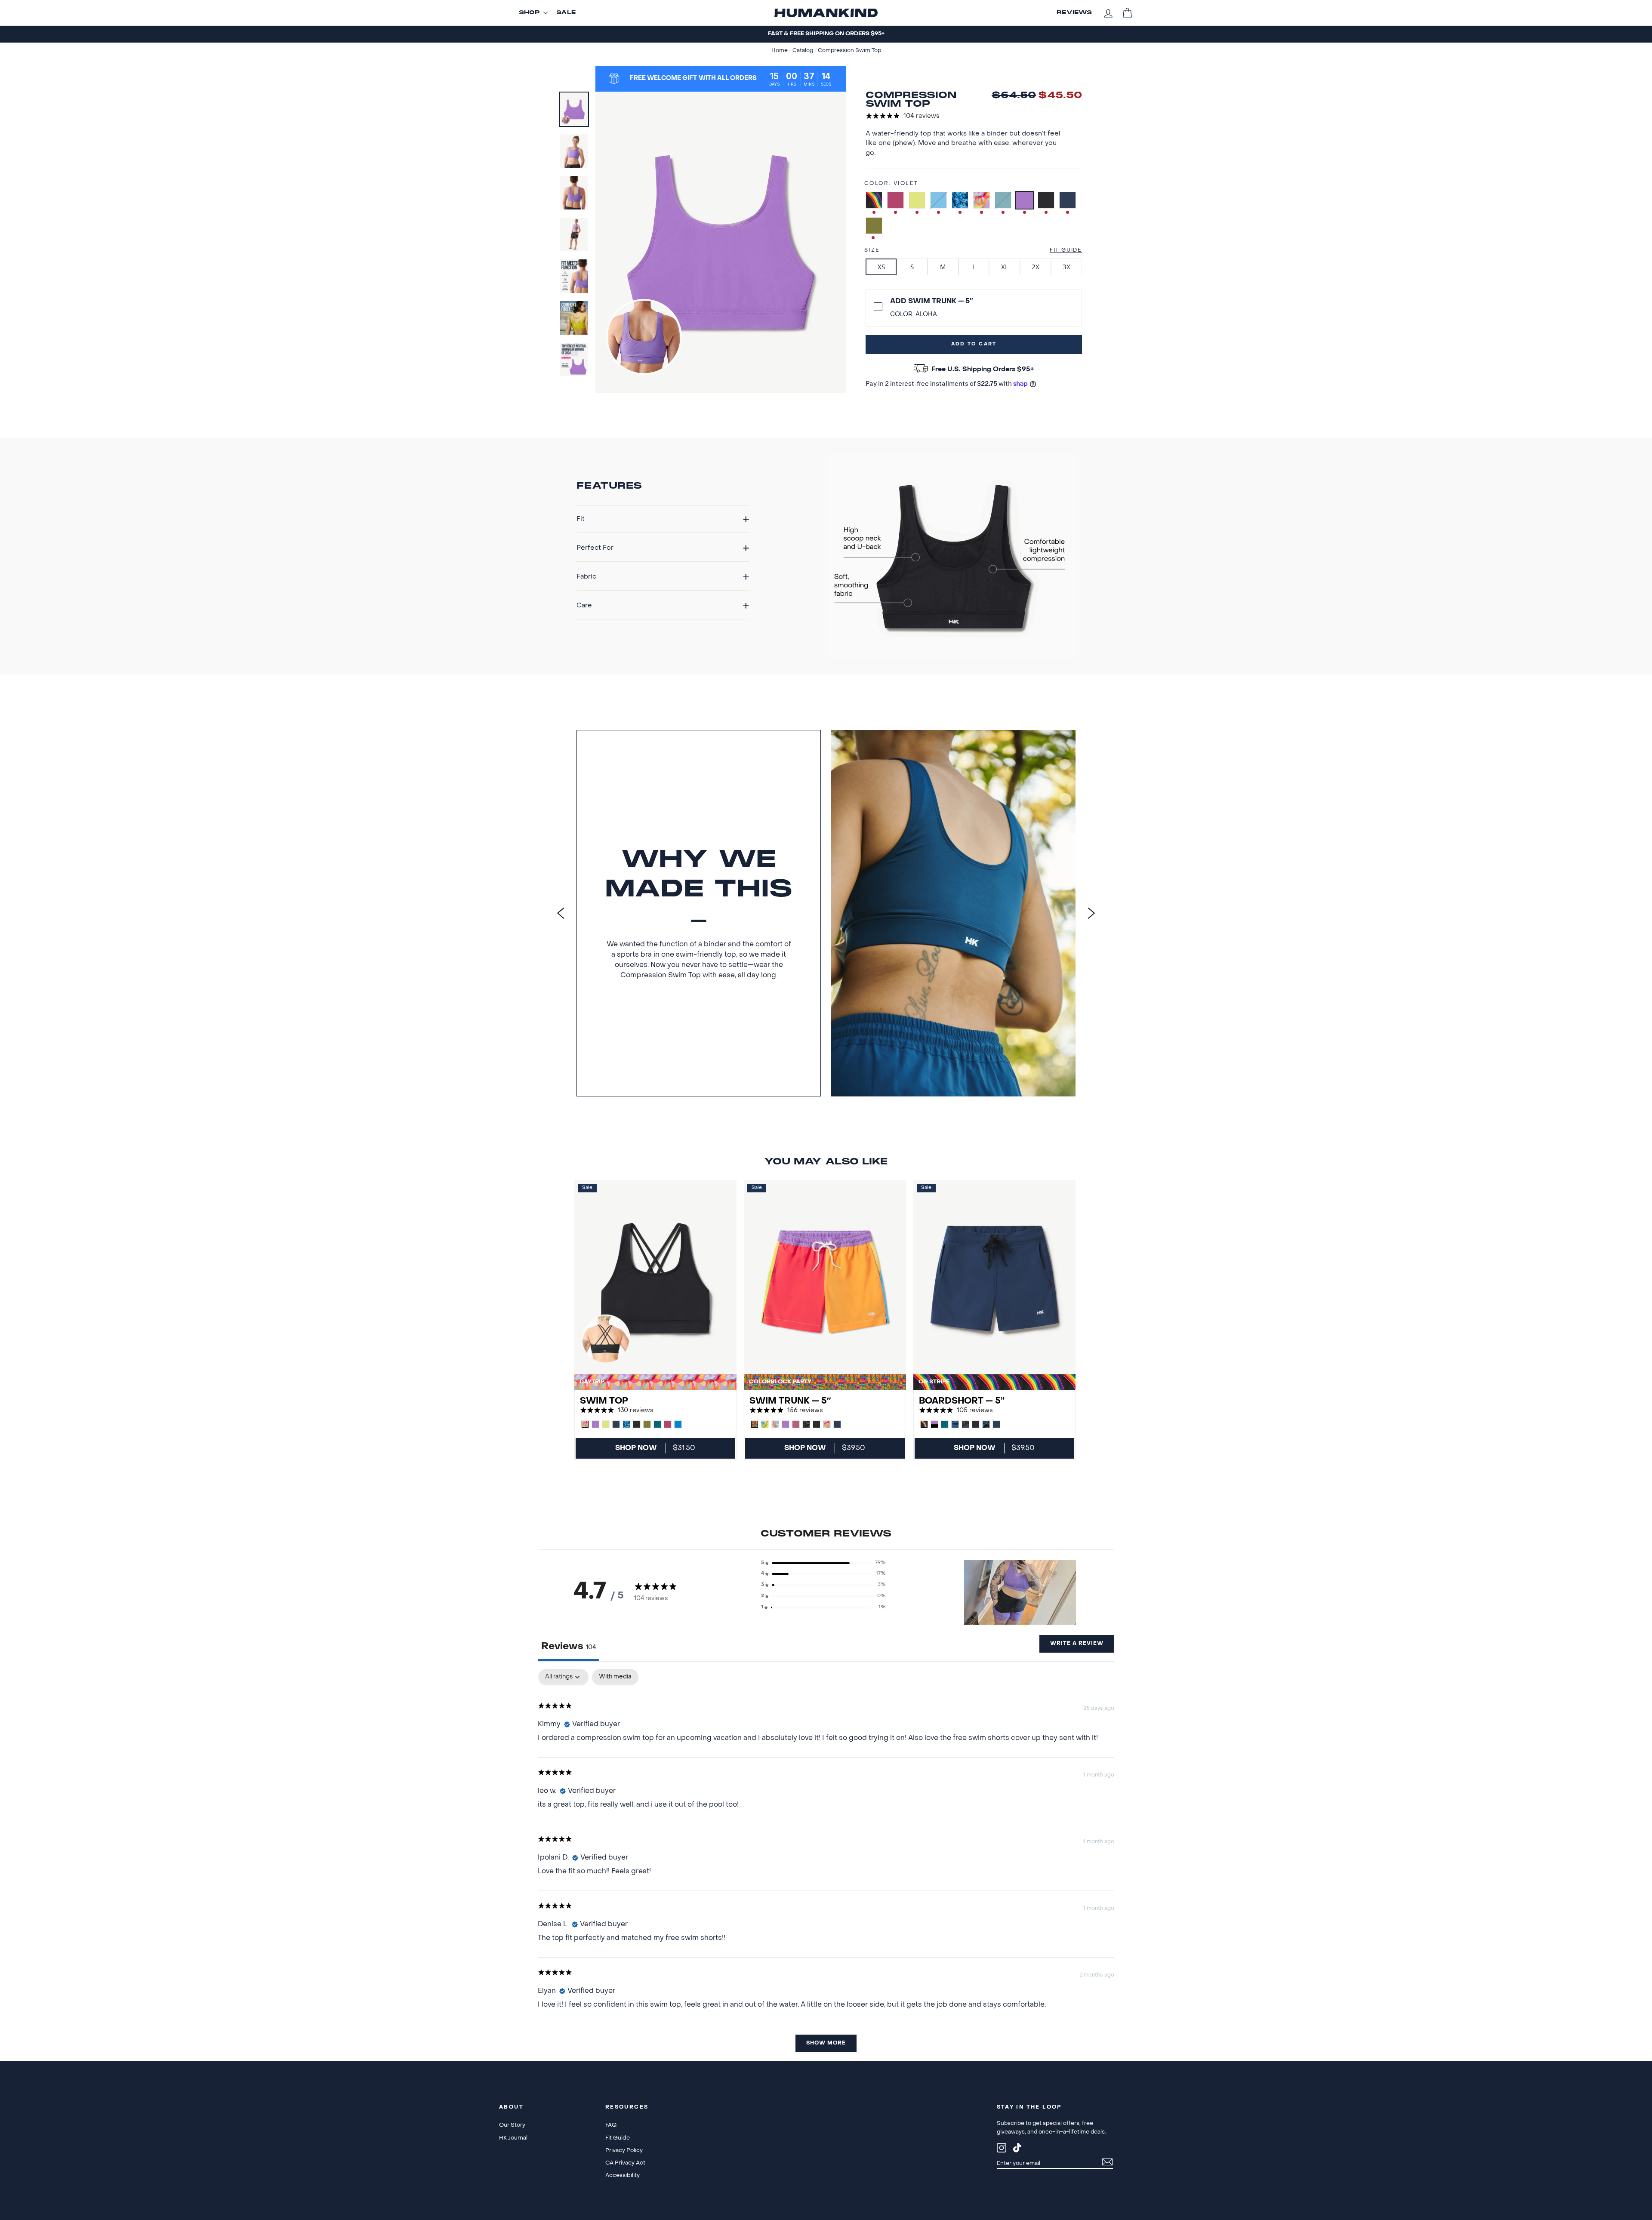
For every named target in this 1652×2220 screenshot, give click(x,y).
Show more (826, 2043)
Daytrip (982, 200)
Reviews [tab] (569, 1647)
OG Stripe (874, 200)
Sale (566, 13)
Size (872, 250)
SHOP (529, 13)
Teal (1003, 200)
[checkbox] (615, 1677)
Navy (1068, 200)
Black (1046, 200)
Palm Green (874, 226)
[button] (823, 1563)
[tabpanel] (826, 1865)
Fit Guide (1066, 250)
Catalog (803, 51)
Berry (895, 200)
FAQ (611, 2125)
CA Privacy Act (625, 2163)
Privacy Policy (624, 2151)
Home (780, 51)
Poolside (960, 200)
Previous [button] (561, 913)
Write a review (1077, 1644)
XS (881, 267)
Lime (917, 200)
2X (1036, 267)
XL (1005, 267)
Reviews (1074, 13)
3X (1066, 267)
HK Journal (513, 2138)
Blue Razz (938, 200)
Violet (1025, 200)
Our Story (512, 2125)
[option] (826, 34)
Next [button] (1091, 913)
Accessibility (623, 2175)
